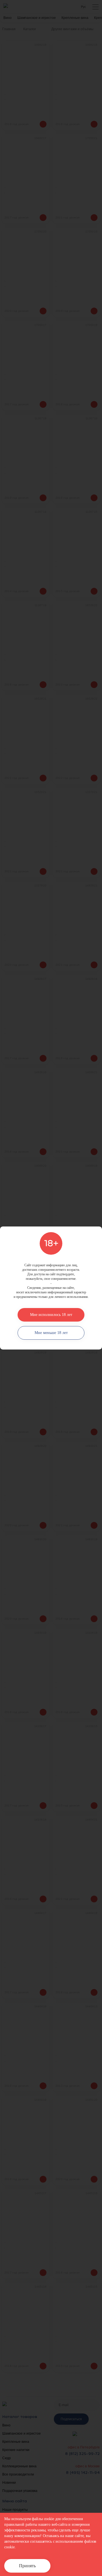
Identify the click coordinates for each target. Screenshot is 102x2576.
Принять (27, 2566)
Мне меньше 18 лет (51, 1333)
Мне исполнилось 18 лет (51, 1315)
